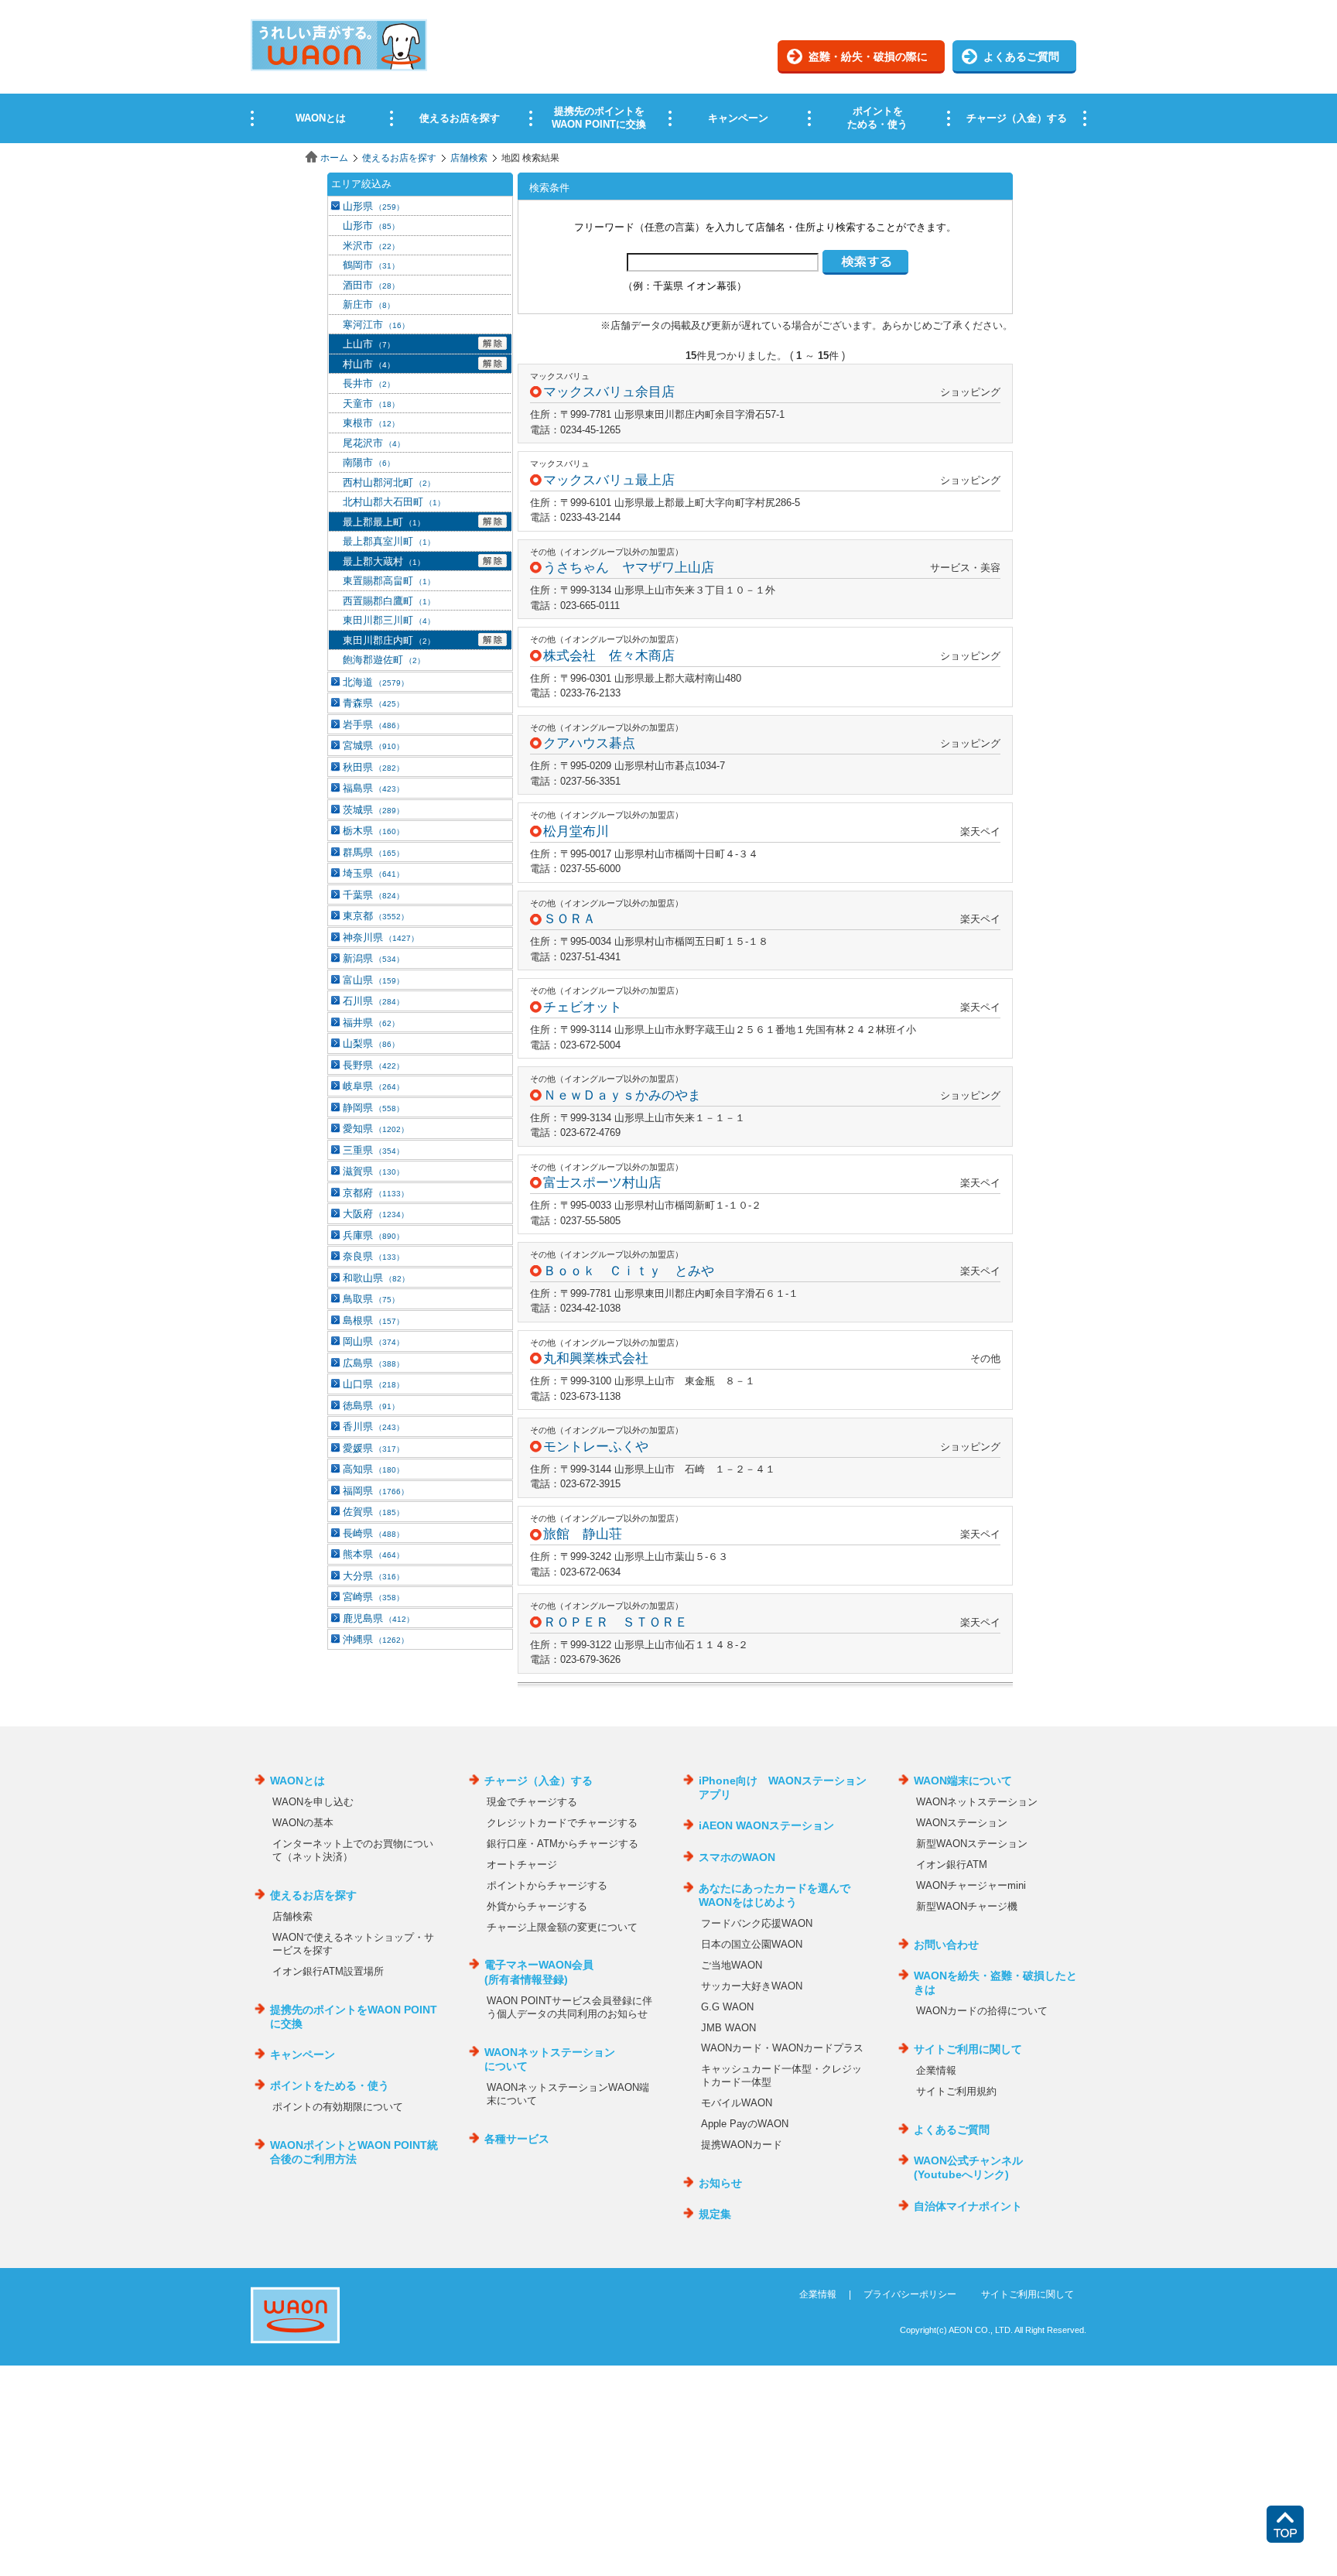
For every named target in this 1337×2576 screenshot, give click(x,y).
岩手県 (373, 725)
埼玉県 (373, 873)
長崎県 (373, 1533)
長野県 (373, 1065)
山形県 (373, 206)
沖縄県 (376, 1639)
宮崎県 (373, 1597)
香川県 (373, 1427)
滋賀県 (373, 1171)
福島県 (373, 788)
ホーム (334, 158)
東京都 (376, 916)
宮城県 (373, 746)
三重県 (373, 1150)
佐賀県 (373, 1512)
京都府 (376, 1193)
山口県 (373, 1384)
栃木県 (373, 831)
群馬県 (373, 852)
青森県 (373, 703)
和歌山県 (376, 1278)
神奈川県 (381, 937)
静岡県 (373, 1108)
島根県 (373, 1320)
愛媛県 (373, 1448)
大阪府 (376, 1214)
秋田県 (373, 767)
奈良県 (373, 1256)
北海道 (376, 682)
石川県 (373, 1001)
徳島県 (371, 1406)
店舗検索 (469, 158)
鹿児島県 (378, 1618)
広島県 (373, 1363)
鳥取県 (371, 1299)
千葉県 (373, 895)
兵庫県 (373, 1235)
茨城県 (373, 810)
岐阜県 (373, 1086)
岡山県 (373, 1341)
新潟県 (373, 958)
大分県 (373, 1576)
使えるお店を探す (399, 158)
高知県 (373, 1469)
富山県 (373, 980)
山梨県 (371, 1043)
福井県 (371, 1023)
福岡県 (376, 1491)
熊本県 (373, 1554)
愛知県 (376, 1129)
